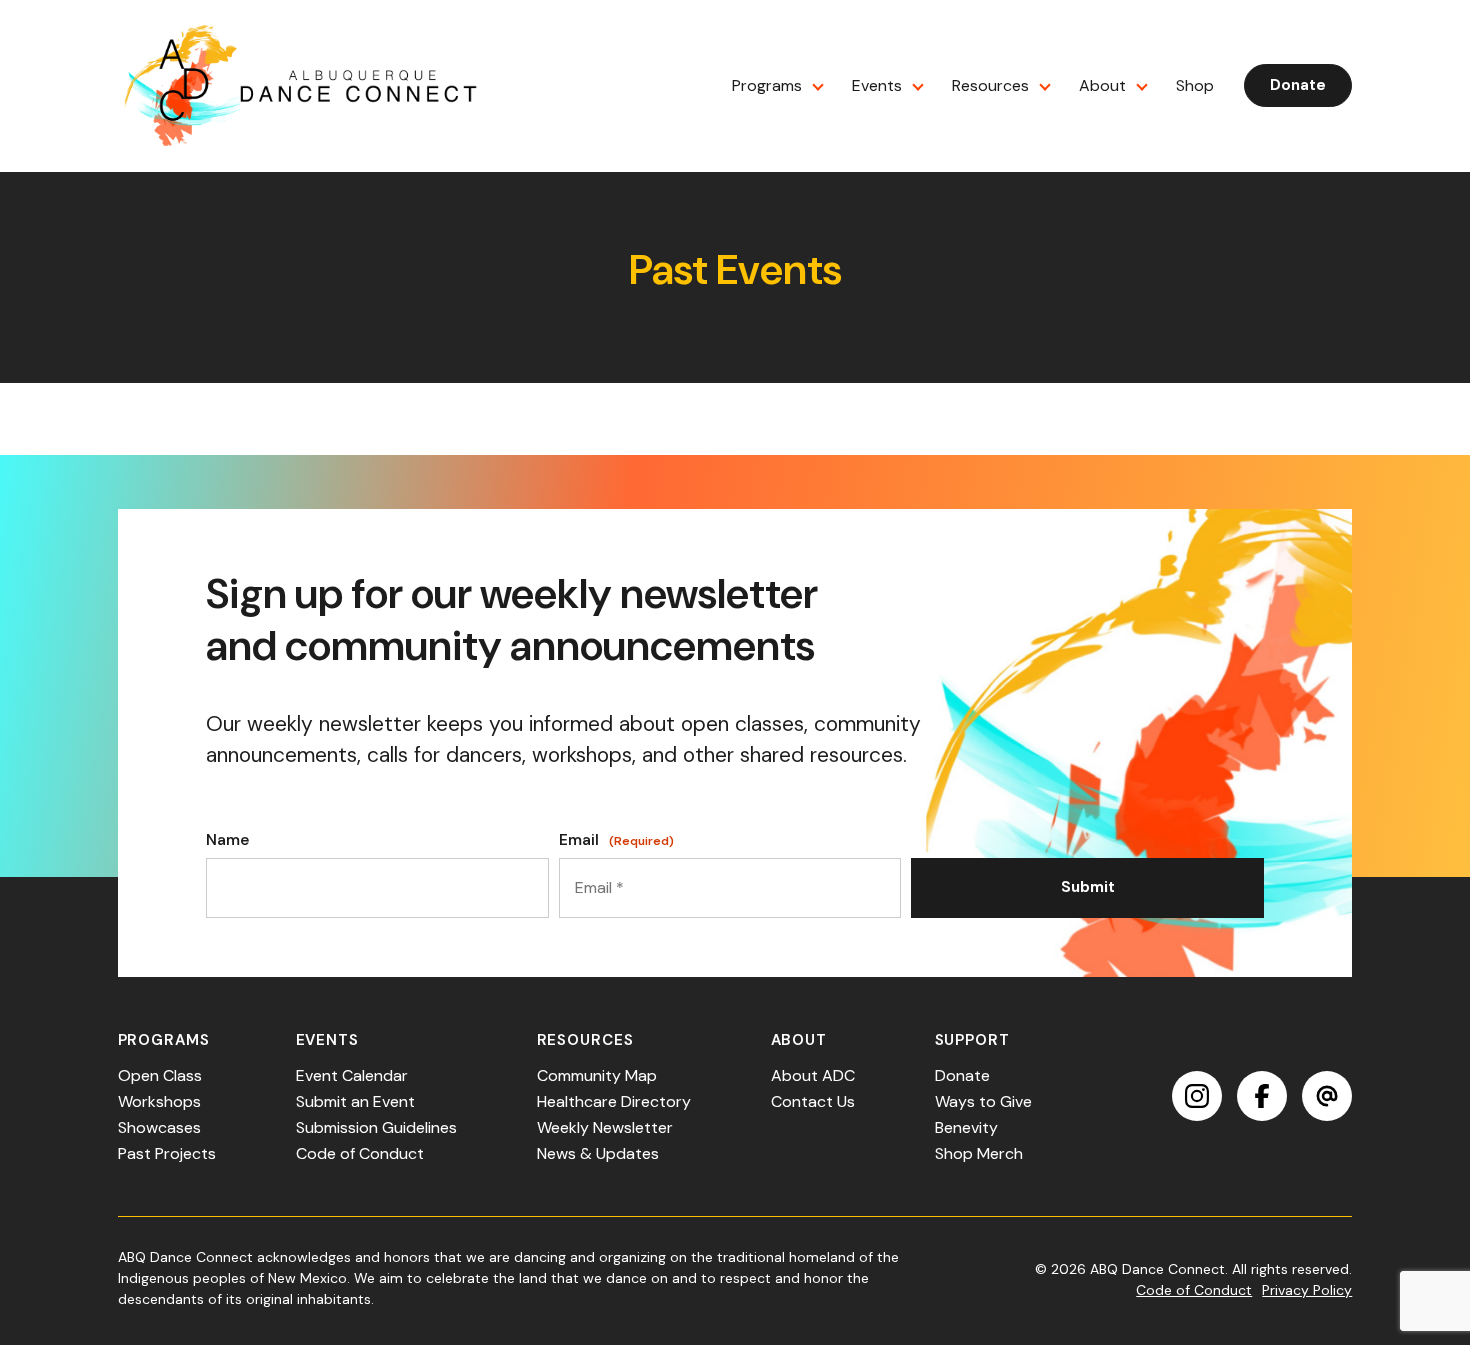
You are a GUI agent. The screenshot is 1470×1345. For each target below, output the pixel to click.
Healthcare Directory (614, 1101)
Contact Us (813, 1101)
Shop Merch (979, 1153)
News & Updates (598, 1153)
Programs (767, 85)
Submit (1088, 887)
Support (972, 1040)
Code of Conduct (360, 1153)
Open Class (160, 1075)
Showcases (159, 1127)
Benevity (966, 1127)
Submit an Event (355, 1101)
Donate (1298, 85)
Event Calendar (352, 1075)
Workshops (159, 1101)
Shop (1195, 85)
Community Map (597, 1075)
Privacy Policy (1307, 1290)
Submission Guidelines (376, 1127)
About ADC (813, 1075)
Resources (990, 85)
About (1102, 85)
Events (877, 85)
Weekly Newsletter (605, 1127)
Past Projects (167, 1153)
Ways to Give (983, 1101)
